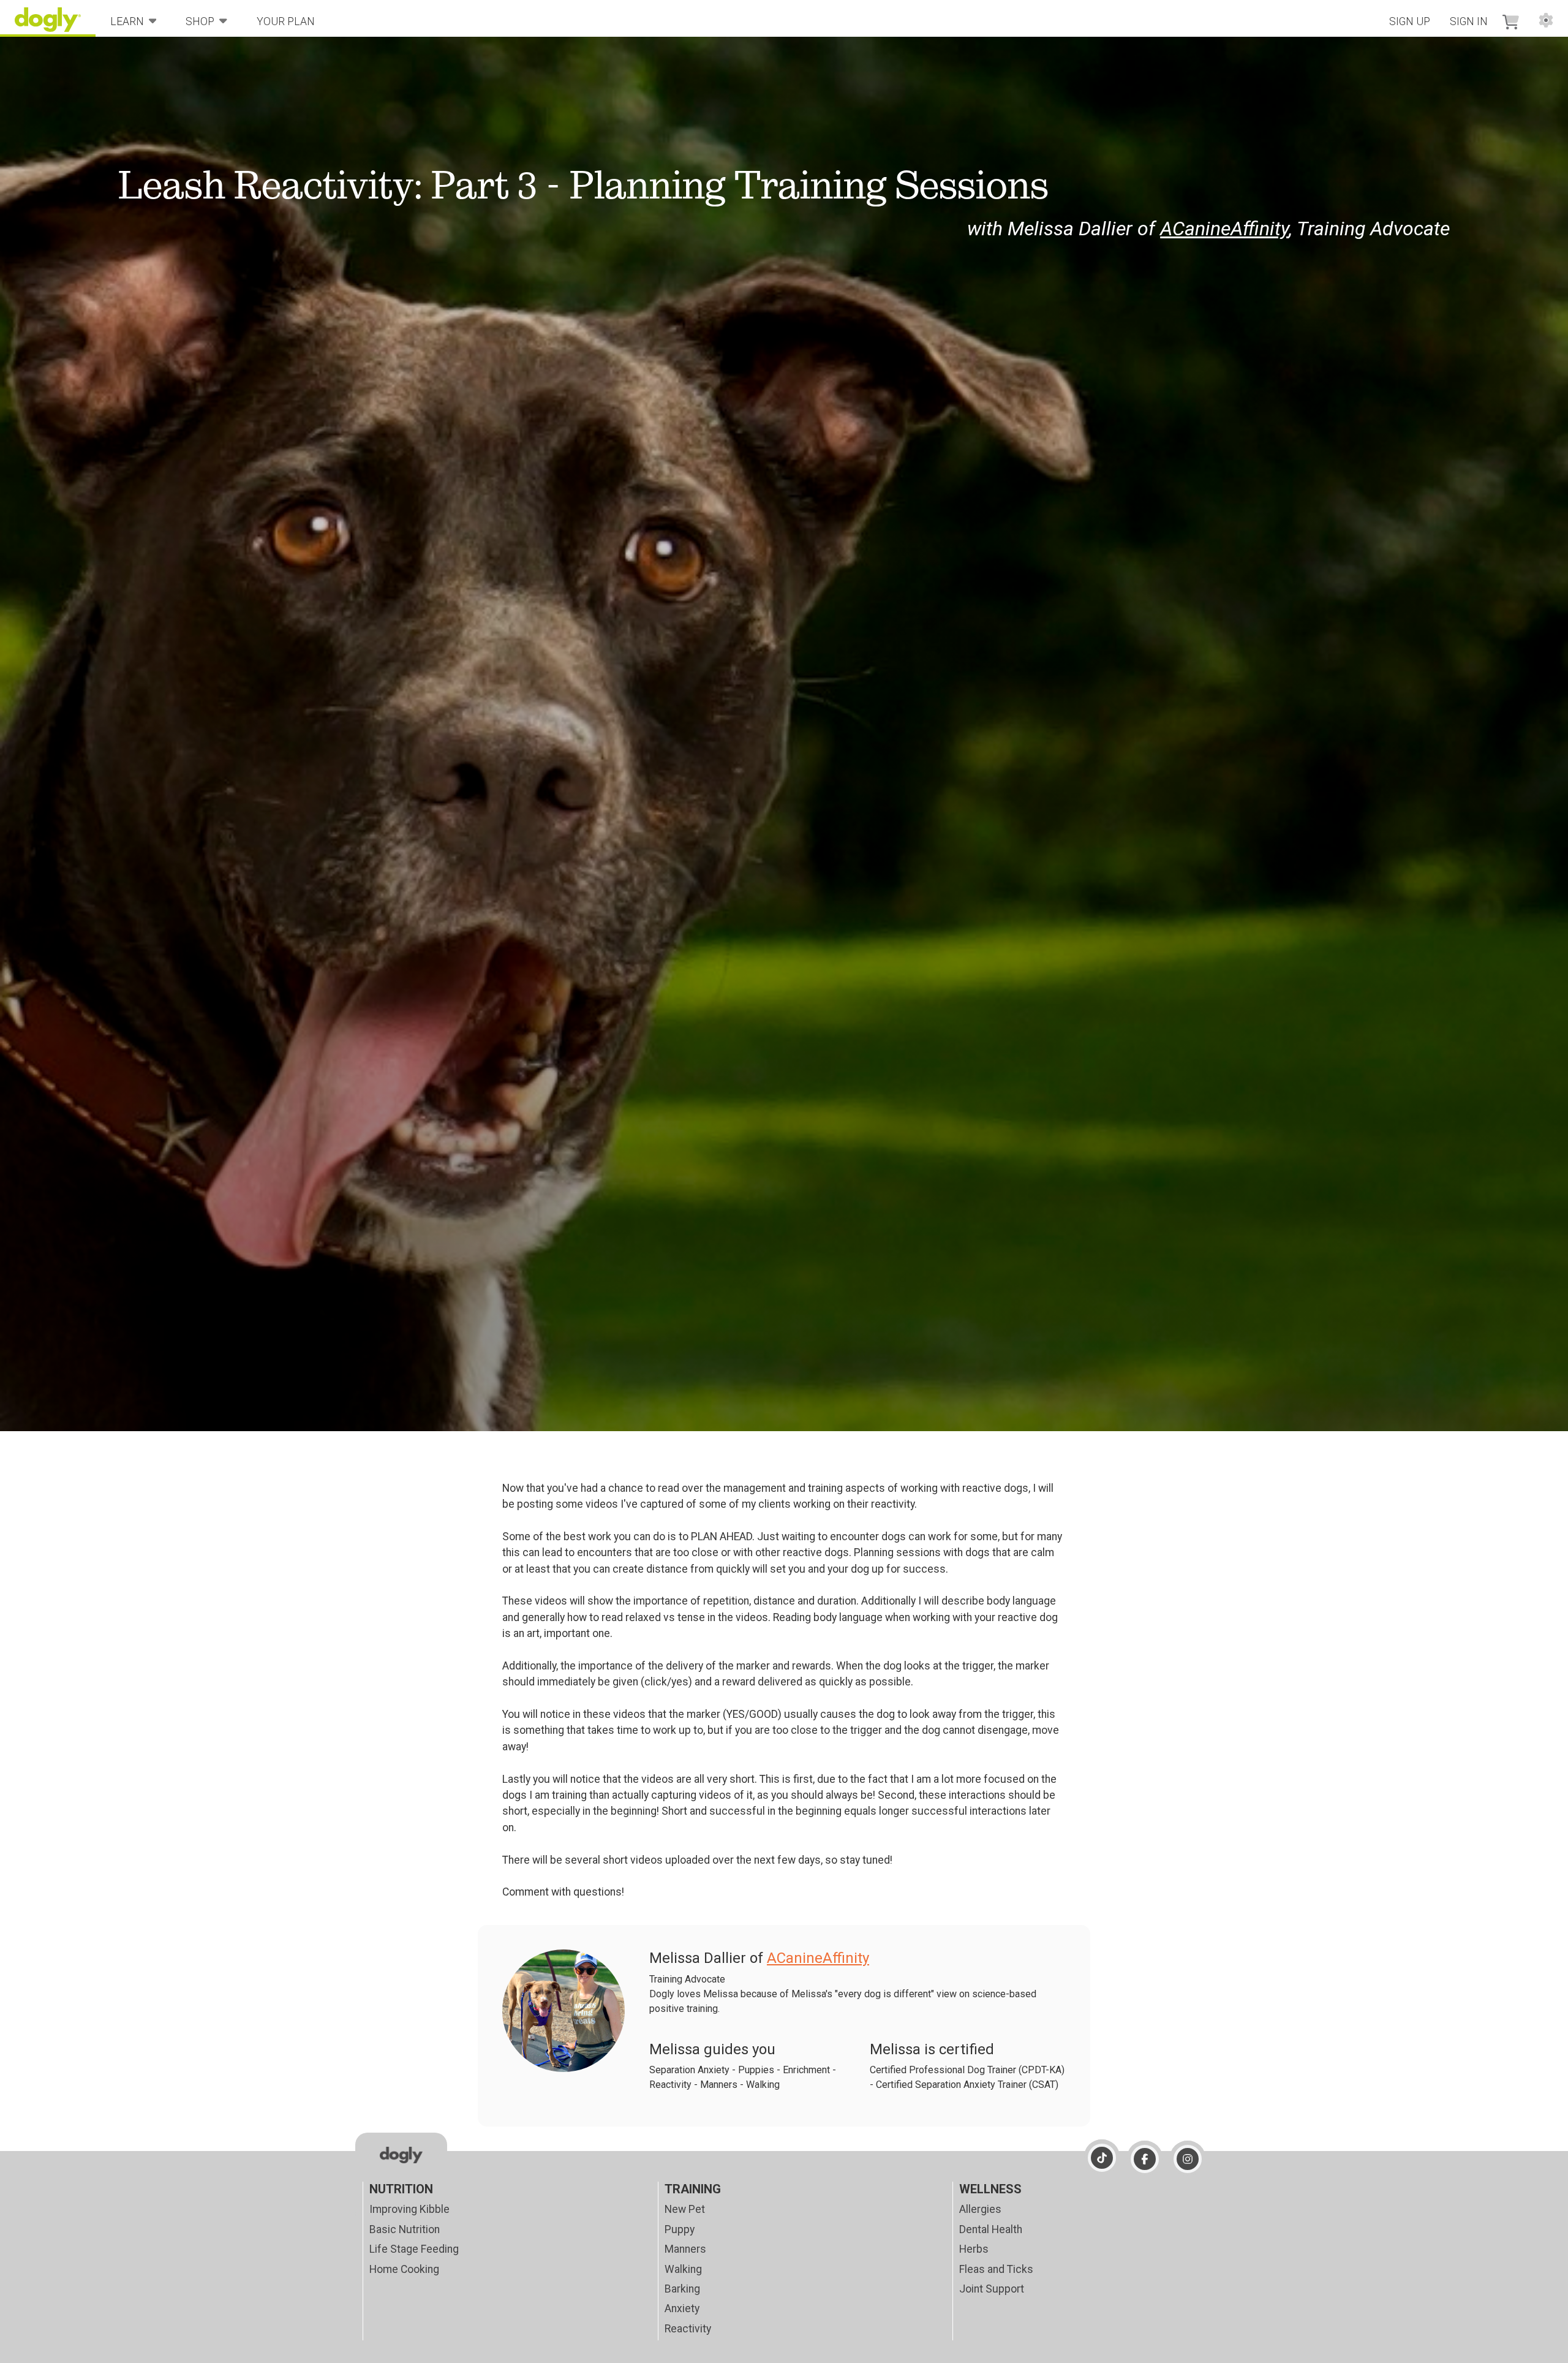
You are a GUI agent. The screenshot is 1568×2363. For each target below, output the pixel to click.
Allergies (980, 2209)
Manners (685, 2249)
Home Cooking (404, 2269)
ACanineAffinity (1224, 229)
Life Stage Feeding (414, 2249)
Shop (200, 21)
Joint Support (992, 2289)
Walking (683, 2269)
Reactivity (688, 2329)
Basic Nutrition (405, 2229)
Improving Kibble (409, 2209)
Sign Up (1410, 21)
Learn (127, 21)
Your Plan (286, 21)
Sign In (1469, 21)
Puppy (680, 2229)
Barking (682, 2289)
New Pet (685, 2209)
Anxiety (682, 2308)
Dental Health (991, 2229)
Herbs (974, 2249)
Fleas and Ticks (996, 2269)
